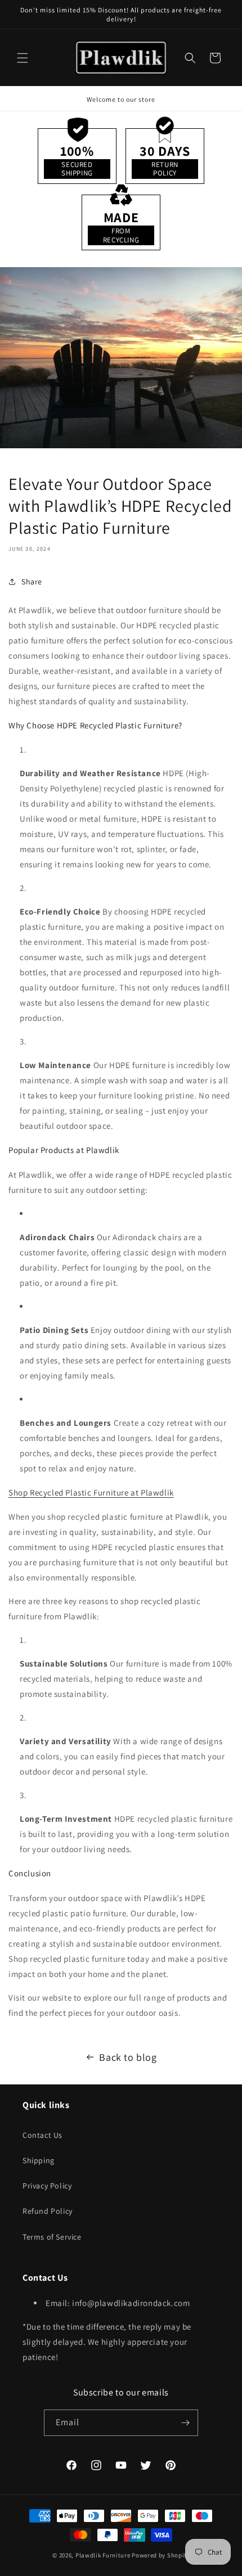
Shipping (39, 2160)
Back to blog (128, 2057)
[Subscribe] (185, 2423)
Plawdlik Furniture (103, 2555)
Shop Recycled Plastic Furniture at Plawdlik (91, 1492)
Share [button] (32, 582)
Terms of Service (52, 2237)
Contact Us (42, 2135)
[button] (23, 58)
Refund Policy (48, 2211)
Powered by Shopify (161, 2555)
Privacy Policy (47, 2186)
